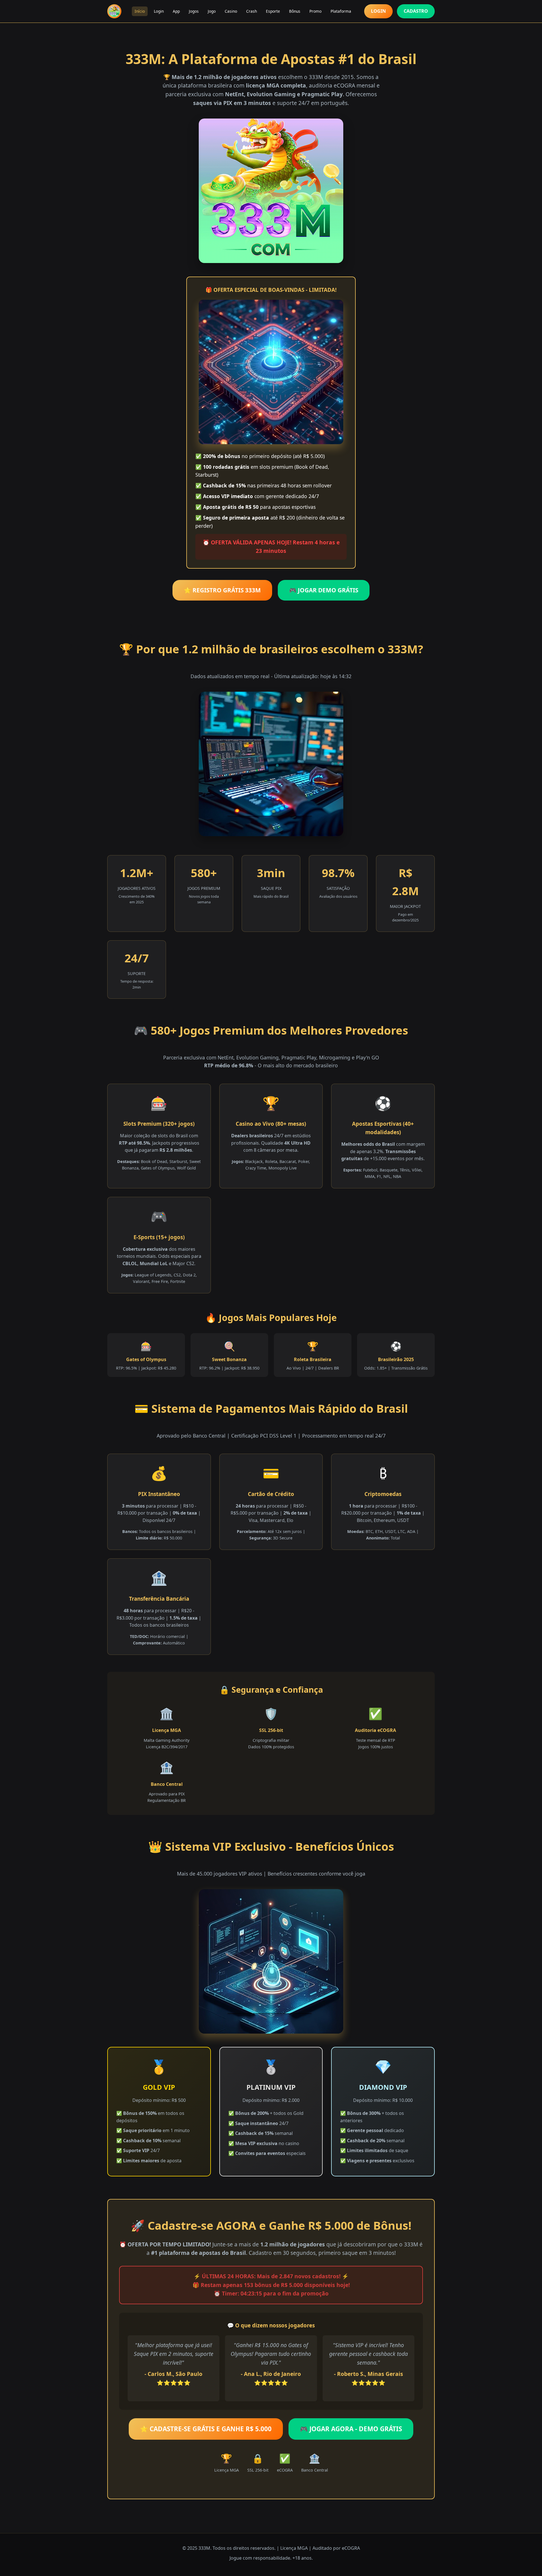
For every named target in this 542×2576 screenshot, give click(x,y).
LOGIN (378, 11)
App (176, 11)
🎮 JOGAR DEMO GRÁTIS (324, 590)
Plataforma (341, 11)
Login (159, 11)
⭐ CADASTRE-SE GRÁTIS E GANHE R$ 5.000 (206, 2429)
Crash (252, 11)
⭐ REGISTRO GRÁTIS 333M (222, 590)
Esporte (273, 11)
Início (140, 11)
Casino (231, 11)
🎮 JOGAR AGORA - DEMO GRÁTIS (351, 2429)
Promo (315, 11)
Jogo (212, 11)
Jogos (194, 11)
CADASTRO (416, 11)
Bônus (295, 11)
